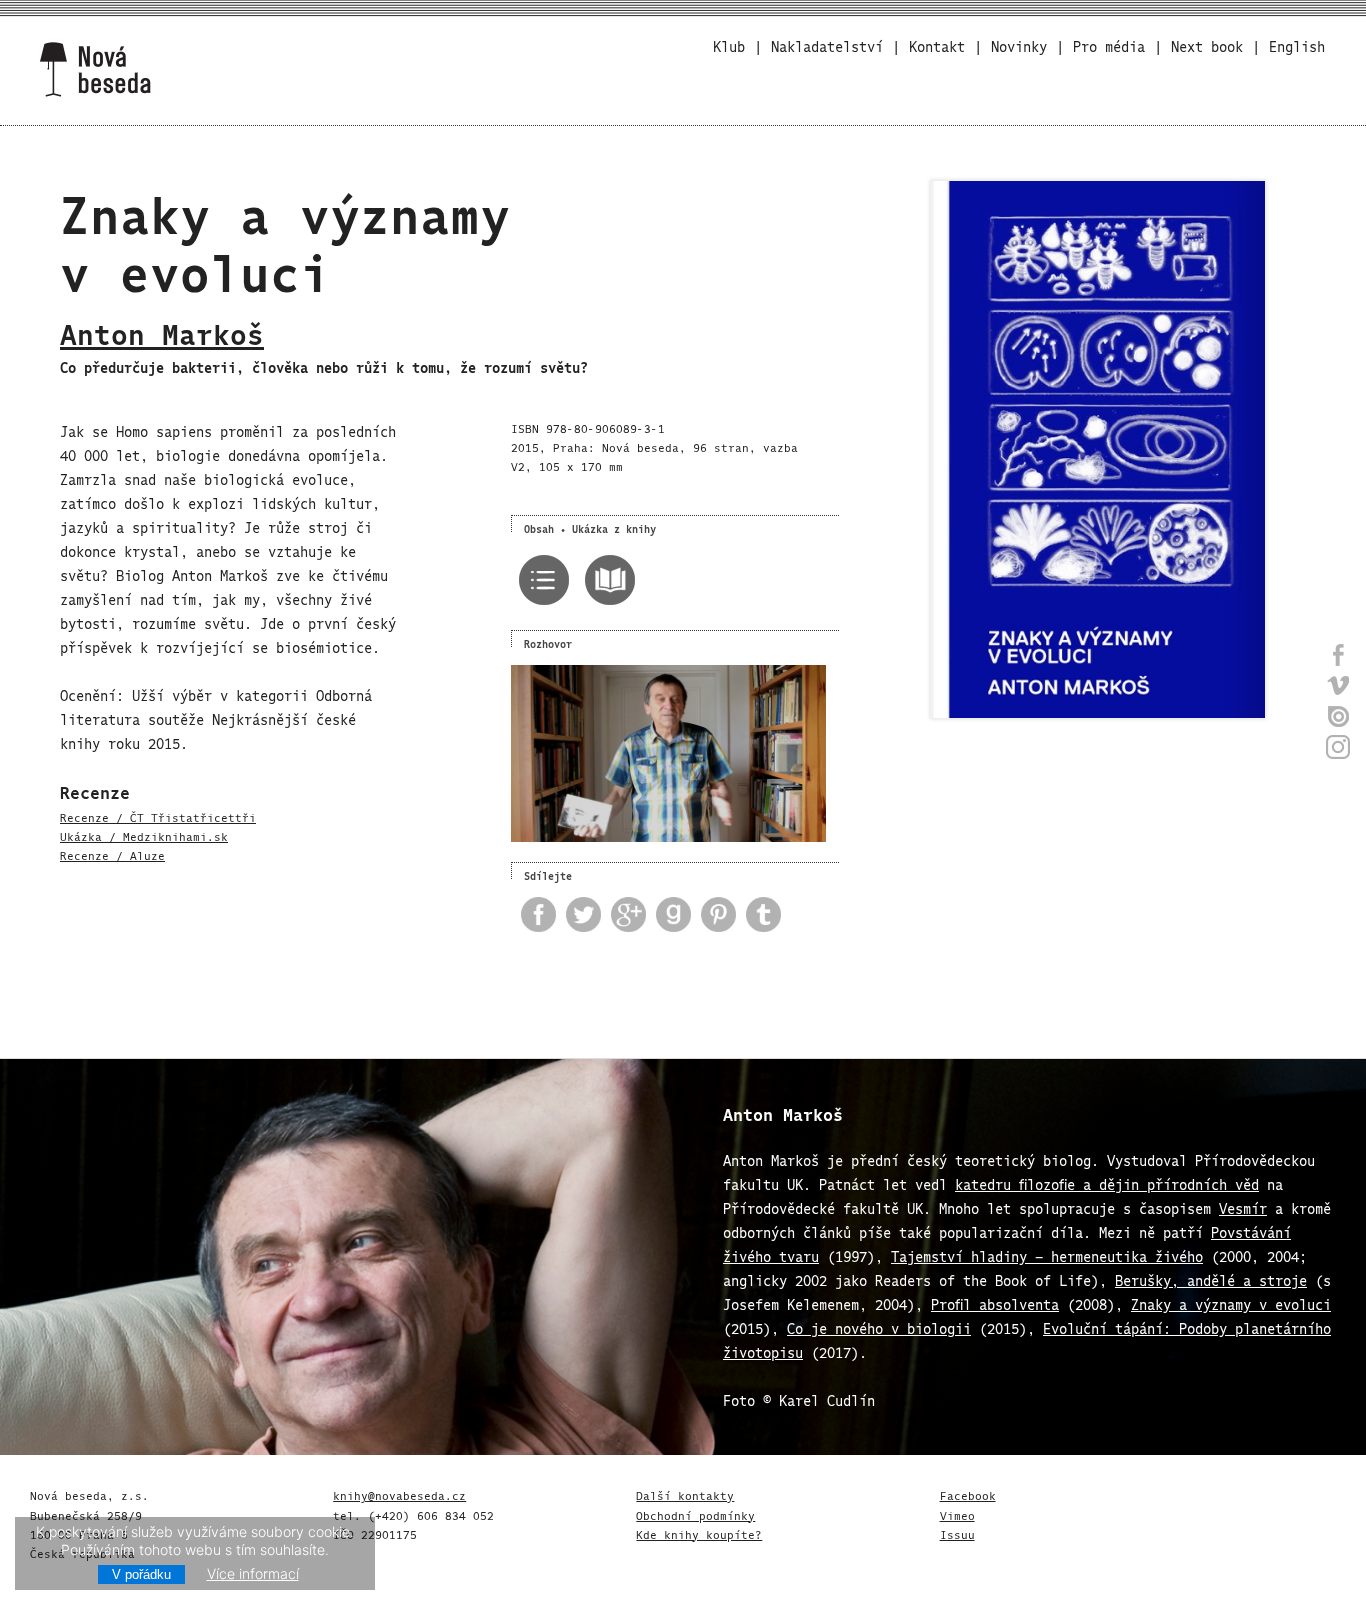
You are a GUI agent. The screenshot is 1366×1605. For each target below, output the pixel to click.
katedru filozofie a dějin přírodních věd (1107, 1182)
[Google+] (623, 917)
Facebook (968, 1494)
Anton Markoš (162, 330)
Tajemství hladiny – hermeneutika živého (1047, 1254)
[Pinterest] (713, 917)
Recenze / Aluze (112, 854)
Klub (729, 44)
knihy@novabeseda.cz (399, 1494)
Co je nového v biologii (879, 1326)
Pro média (1109, 44)
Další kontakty (685, 1494)
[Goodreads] (668, 917)
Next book (1207, 44)
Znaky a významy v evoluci (1231, 1302)
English (1297, 44)
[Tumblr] (758, 917)
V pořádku (141, 1574)
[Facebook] (533, 917)
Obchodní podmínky (695, 1514)
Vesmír (1243, 1206)
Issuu (957, 1533)
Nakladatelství (827, 44)
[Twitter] (578, 917)
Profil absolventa (995, 1302)
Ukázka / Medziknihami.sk (144, 835)
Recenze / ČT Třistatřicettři (158, 816)
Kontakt (937, 44)
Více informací (253, 1573)
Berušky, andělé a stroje (1211, 1278)
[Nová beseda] (95, 70)
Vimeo (957, 1514)
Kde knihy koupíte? (699, 1533)
